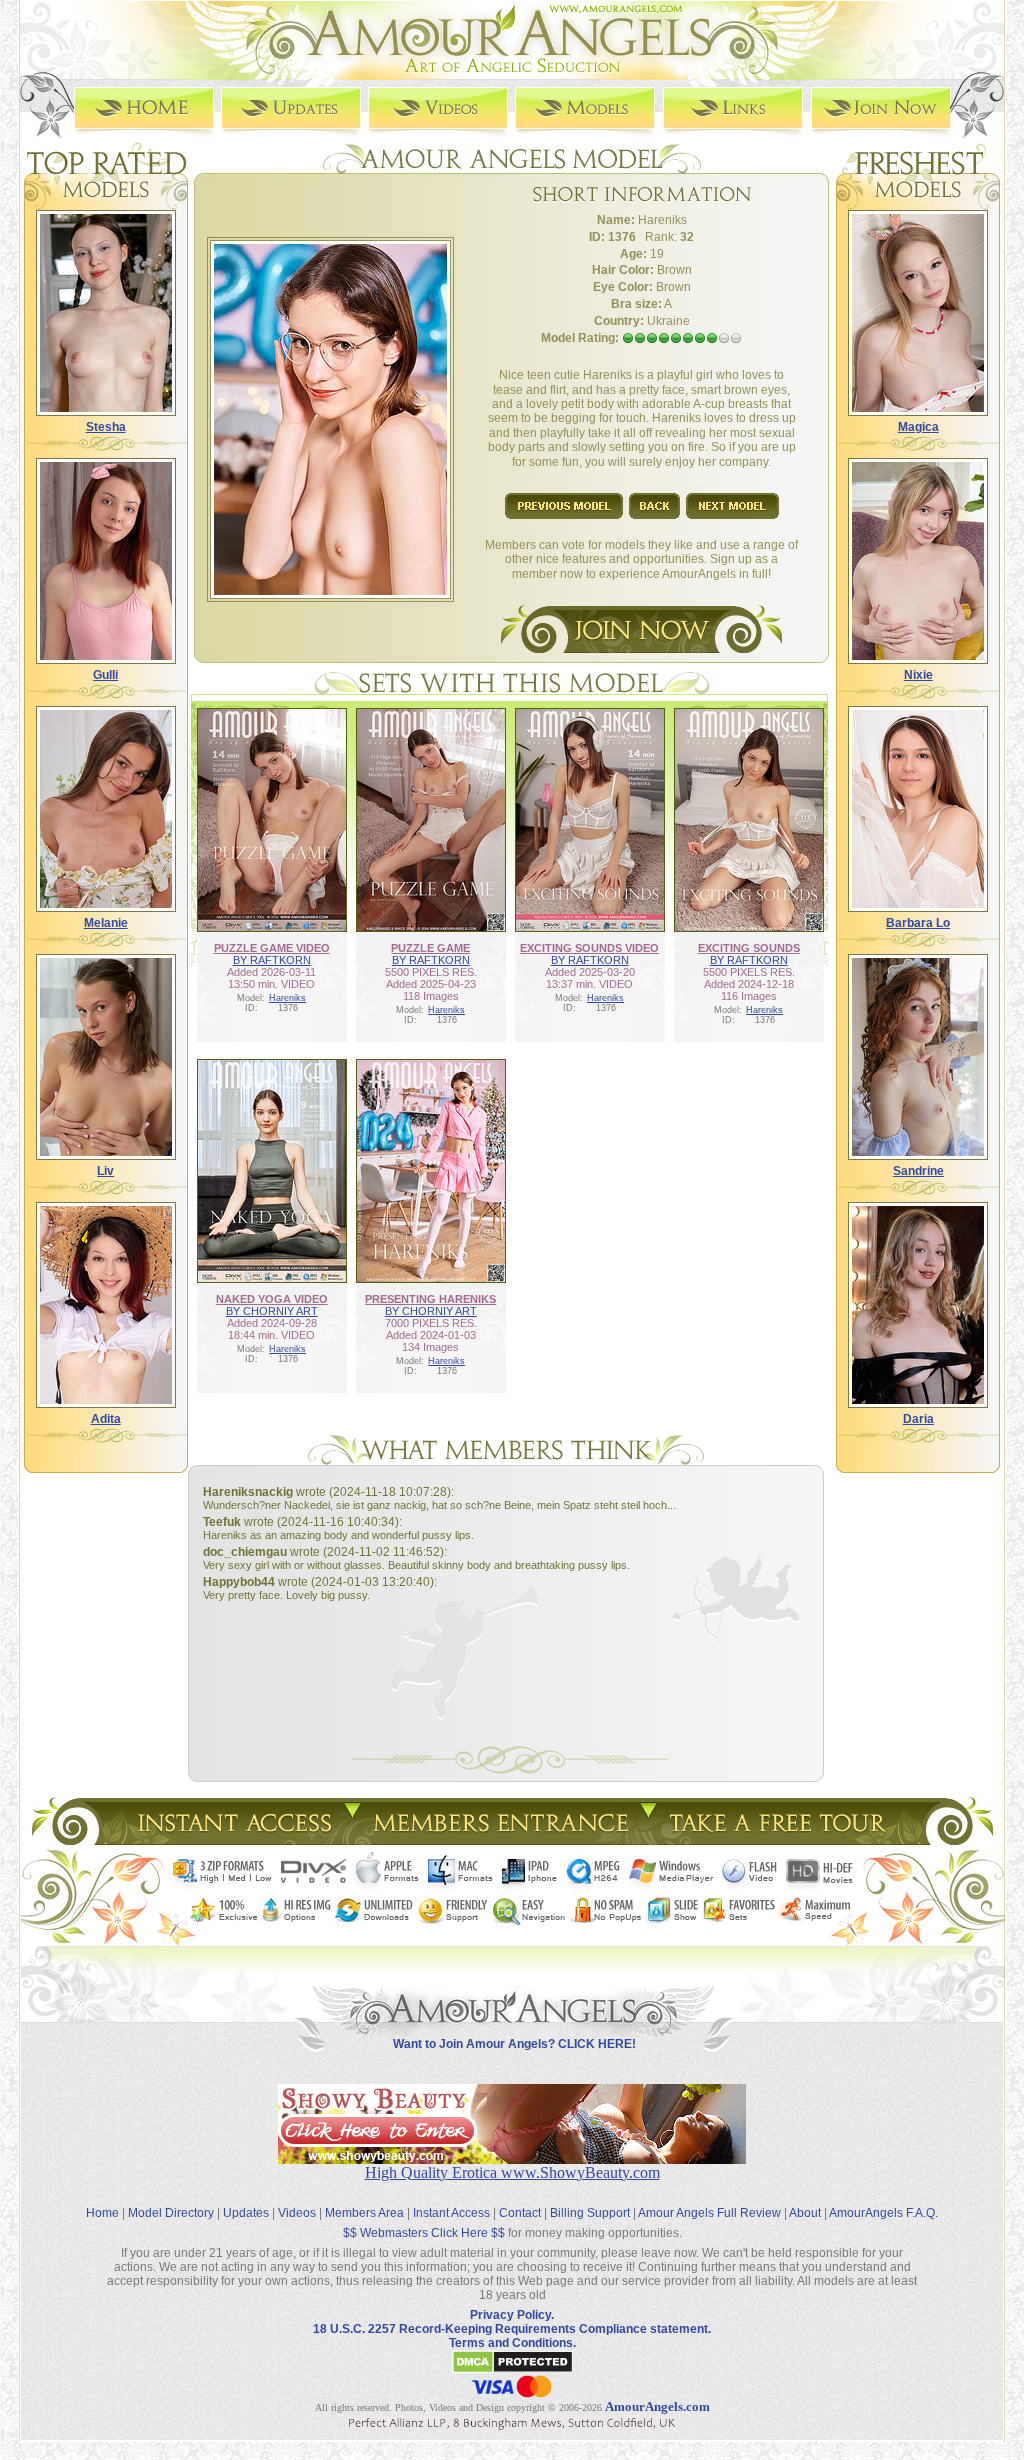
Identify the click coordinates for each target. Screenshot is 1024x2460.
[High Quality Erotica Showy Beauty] (512, 2158)
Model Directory (171, 2213)
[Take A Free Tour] (782, 1839)
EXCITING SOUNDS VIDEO (589, 948)
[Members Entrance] (499, 1839)
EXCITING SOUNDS (749, 948)
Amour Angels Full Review (709, 2213)
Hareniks (287, 998)
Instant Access (451, 2213)
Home (102, 2213)
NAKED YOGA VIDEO (272, 1299)
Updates (246, 2213)
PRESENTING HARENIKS (430, 1299)
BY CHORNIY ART (272, 1311)
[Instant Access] (233, 1839)
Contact (520, 2213)
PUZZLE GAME (430, 948)
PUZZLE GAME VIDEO (272, 948)
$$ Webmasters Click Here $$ (424, 2233)
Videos (297, 2213)
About (805, 2213)
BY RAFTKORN (272, 960)
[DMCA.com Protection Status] (512, 2370)
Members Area (364, 2213)
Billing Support (590, 2213)
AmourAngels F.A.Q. (883, 2213)
